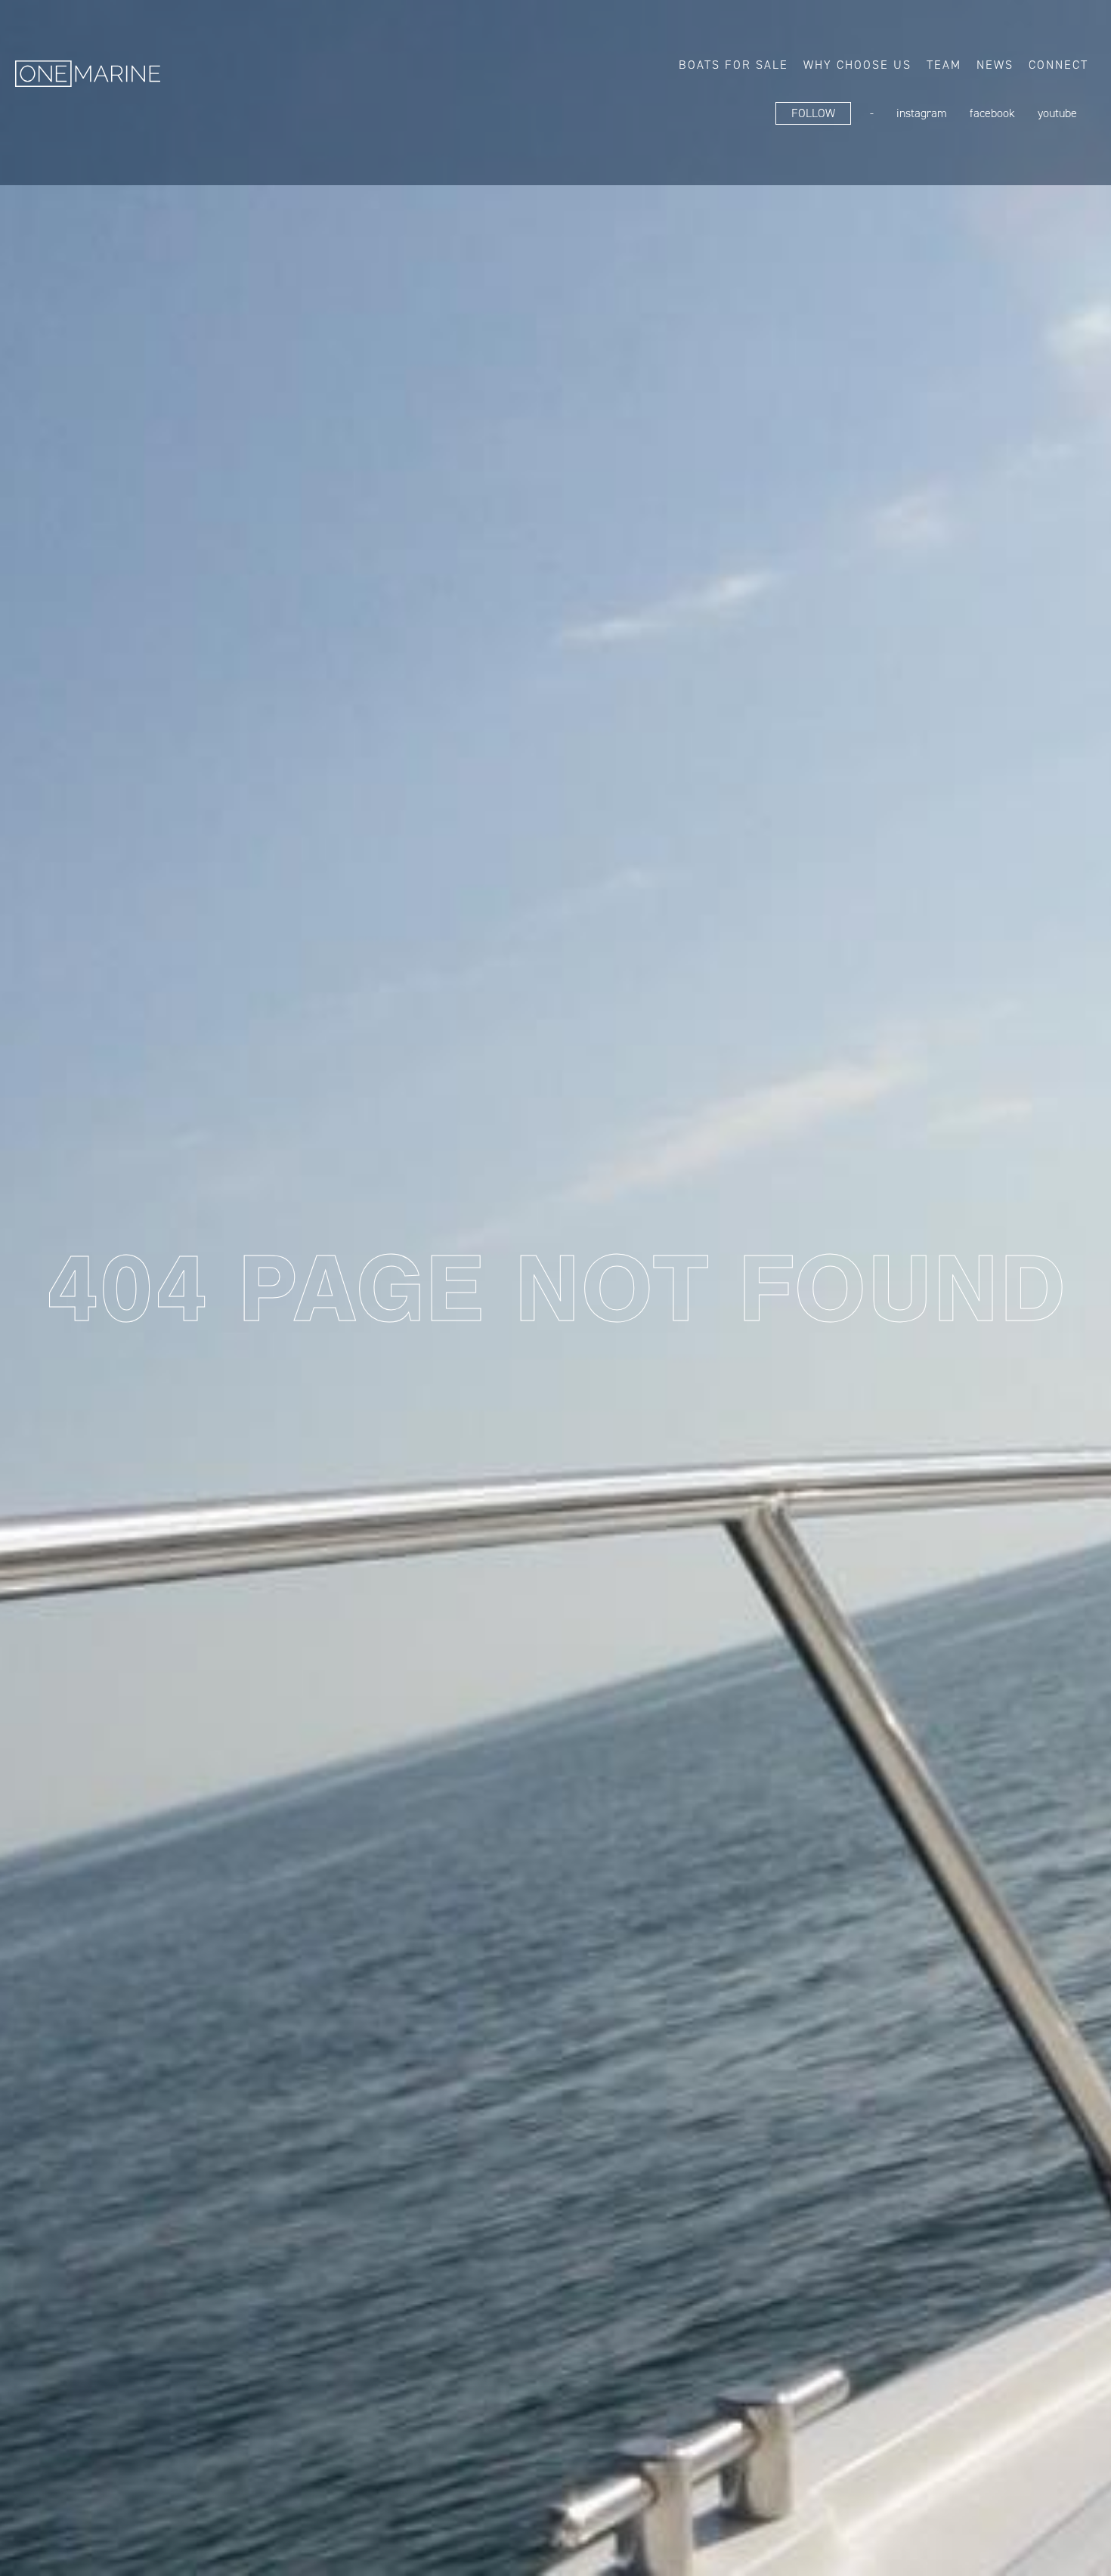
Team (944, 65)
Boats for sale (733, 65)
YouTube (1057, 113)
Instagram (922, 113)
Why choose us (857, 65)
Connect (1058, 65)
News (995, 65)
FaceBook (992, 113)
